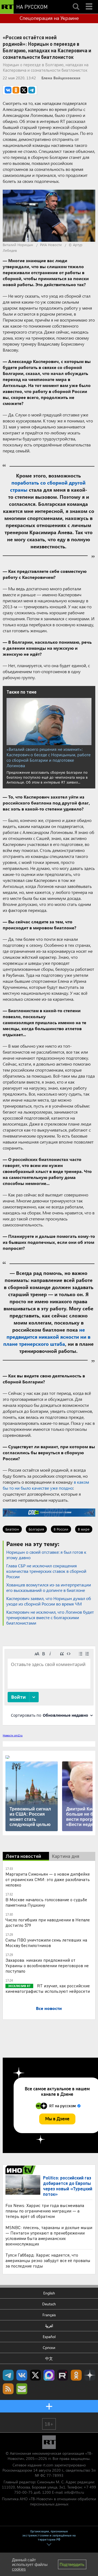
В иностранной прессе (21, 2170)
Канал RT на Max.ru (49, 2375)
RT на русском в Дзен (90, 2375)
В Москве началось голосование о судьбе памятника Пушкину (46, 1902)
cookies (19, 2569)
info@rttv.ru (74, 2492)
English (49, 2293)
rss (8, 2389)
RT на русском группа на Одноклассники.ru (76, 2375)
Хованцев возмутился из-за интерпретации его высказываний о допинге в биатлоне (49, 1587)
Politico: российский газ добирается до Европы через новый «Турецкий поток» (68, 2186)
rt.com (48, 2465)
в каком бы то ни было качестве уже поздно (46, 1485)
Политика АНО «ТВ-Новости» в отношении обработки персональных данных (49, 2501)
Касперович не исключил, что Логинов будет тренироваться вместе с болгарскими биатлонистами (50, 1617)
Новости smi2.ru (13, 1735)
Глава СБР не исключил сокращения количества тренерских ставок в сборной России (46, 1571)
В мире (84, 1529)
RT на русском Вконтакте (22, 2375)
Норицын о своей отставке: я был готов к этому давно (46, 1555)
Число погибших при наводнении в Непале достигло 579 (48, 1922)
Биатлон (12, 1529)
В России (61, 1529)
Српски (49, 2347)
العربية (49, 2326)
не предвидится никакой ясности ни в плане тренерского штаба (47, 1337)
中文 (49, 2358)
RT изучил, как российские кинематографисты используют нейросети (48, 1988)
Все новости (49, 2008)
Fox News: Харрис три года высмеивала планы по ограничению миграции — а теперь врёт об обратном (45, 2211)
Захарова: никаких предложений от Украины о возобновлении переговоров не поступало (47, 1965)
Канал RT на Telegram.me (8, 2375)
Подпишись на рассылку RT (22, 2389)
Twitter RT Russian (35, 2375)
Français (49, 2315)
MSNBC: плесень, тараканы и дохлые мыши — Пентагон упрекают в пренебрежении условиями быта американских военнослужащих (49, 2235)
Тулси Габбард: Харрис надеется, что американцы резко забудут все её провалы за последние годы (48, 2260)
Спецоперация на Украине (49, 18)
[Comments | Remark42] (49, 1685)
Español (49, 2337)
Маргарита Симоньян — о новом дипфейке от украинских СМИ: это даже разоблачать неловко (48, 1879)
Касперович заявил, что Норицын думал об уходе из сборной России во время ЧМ (49, 1601)
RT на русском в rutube (63, 2375)
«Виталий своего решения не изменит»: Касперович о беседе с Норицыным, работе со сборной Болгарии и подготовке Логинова (49, 757)
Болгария (36, 1529)
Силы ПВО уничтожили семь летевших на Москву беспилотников (46, 1942)
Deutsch (49, 2304)
